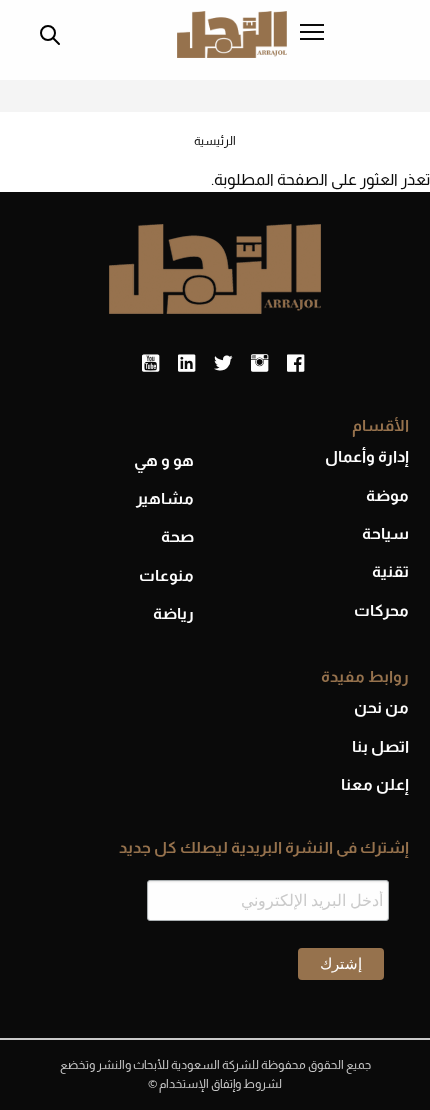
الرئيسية (215, 141)
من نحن (381, 707)
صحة (177, 536)
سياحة (385, 533)
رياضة (173, 613)
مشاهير (165, 498)
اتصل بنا (380, 746)
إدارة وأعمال (367, 456)
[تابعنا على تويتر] (223, 364)
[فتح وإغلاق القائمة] (312, 34)
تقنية (390, 571)
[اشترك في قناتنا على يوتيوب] (150, 364)
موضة (387, 495)
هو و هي (164, 460)
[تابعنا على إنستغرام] (259, 364)
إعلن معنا (375, 784)
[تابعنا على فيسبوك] (295, 364)
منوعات (166, 575)
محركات (381, 610)
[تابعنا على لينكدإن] (186, 364)
